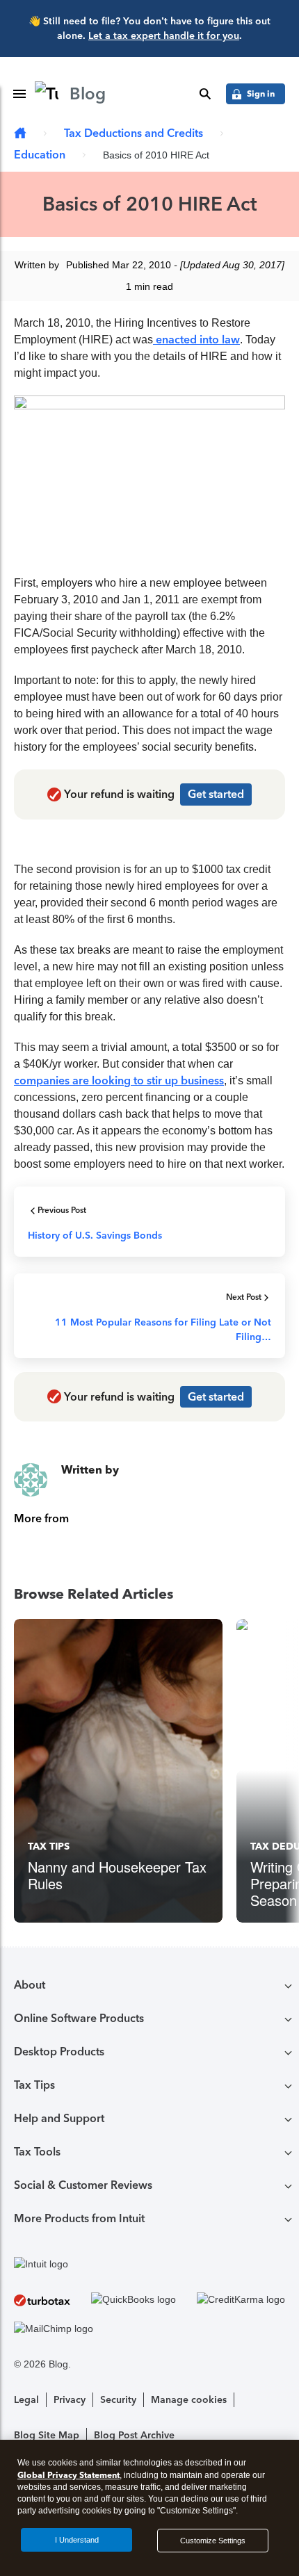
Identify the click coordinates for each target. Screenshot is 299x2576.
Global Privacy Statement (68, 2475)
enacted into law (196, 340)
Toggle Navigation (19, 94)
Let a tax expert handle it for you (164, 36)
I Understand (77, 2540)
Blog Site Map (47, 2435)
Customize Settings (213, 2541)
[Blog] (20, 134)
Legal (26, 2400)
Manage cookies (189, 2400)
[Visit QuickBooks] (134, 2300)
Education (40, 155)
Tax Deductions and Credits (134, 133)
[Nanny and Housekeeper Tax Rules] (118, 1771)
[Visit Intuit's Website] (149, 2264)
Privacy (70, 2400)
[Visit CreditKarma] (241, 2300)
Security (118, 2400)
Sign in (261, 93)
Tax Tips (49, 1847)
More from (41, 1518)
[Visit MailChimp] (54, 2329)
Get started (216, 794)
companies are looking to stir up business (119, 1081)
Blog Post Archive (134, 2435)
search (205, 94)
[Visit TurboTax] (42, 2300)
